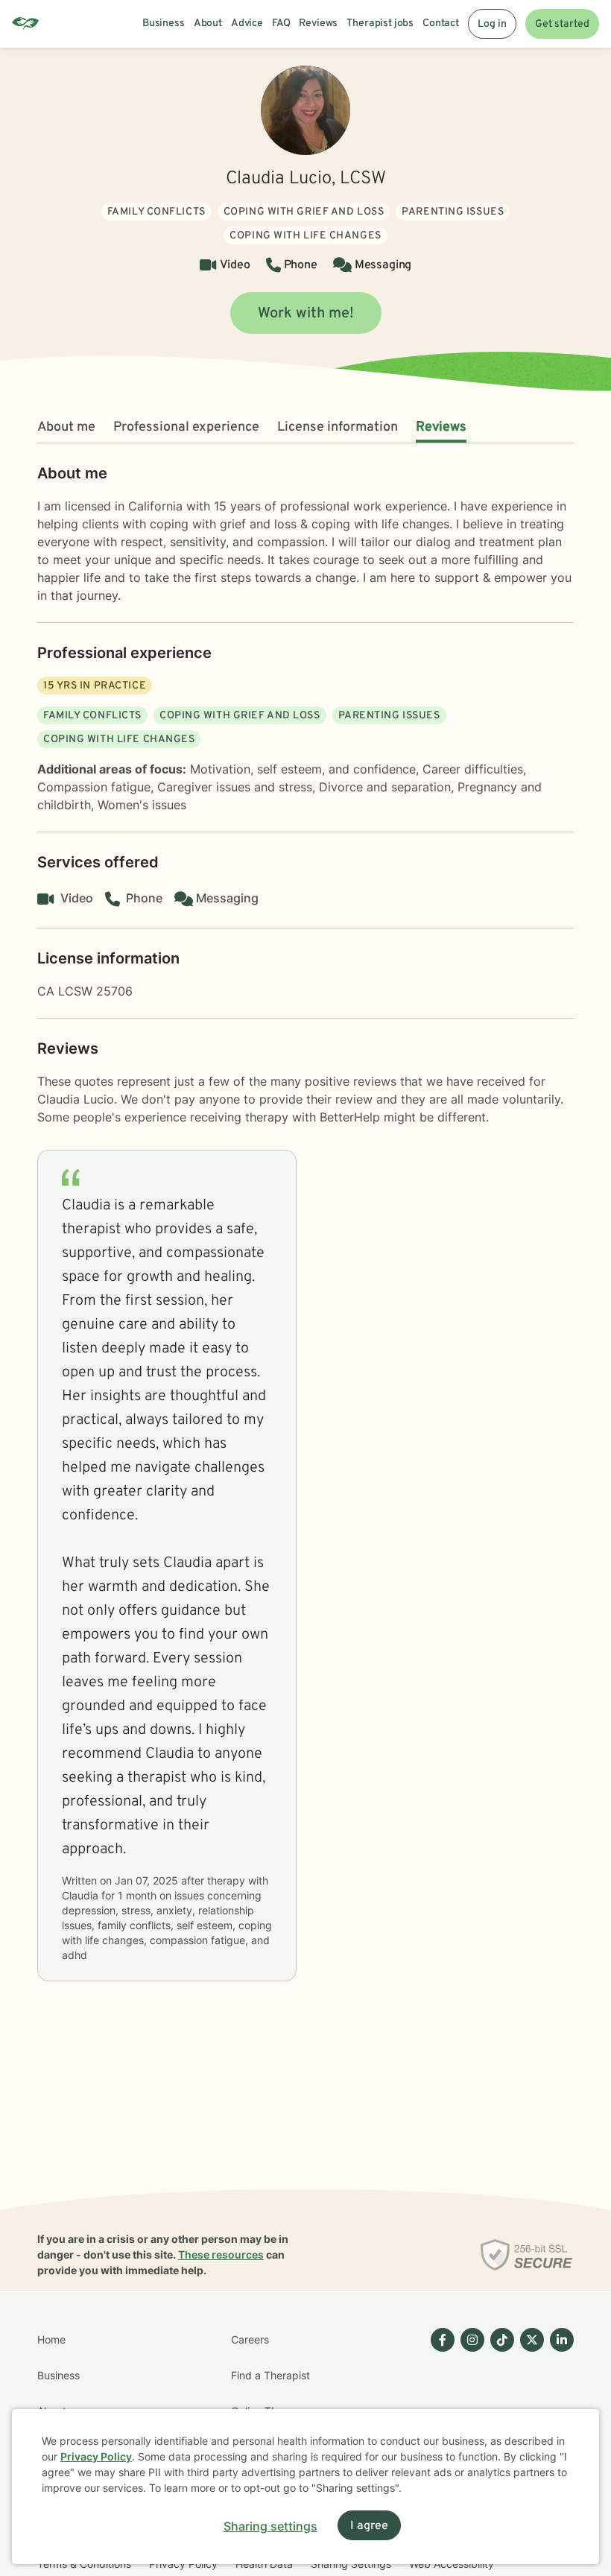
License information (338, 427)
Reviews (441, 427)
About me (66, 427)
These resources (221, 2254)
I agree (369, 2526)
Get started (562, 24)
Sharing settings (270, 2526)
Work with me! (306, 314)
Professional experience (186, 427)
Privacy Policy (96, 2456)
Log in (492, 24)
